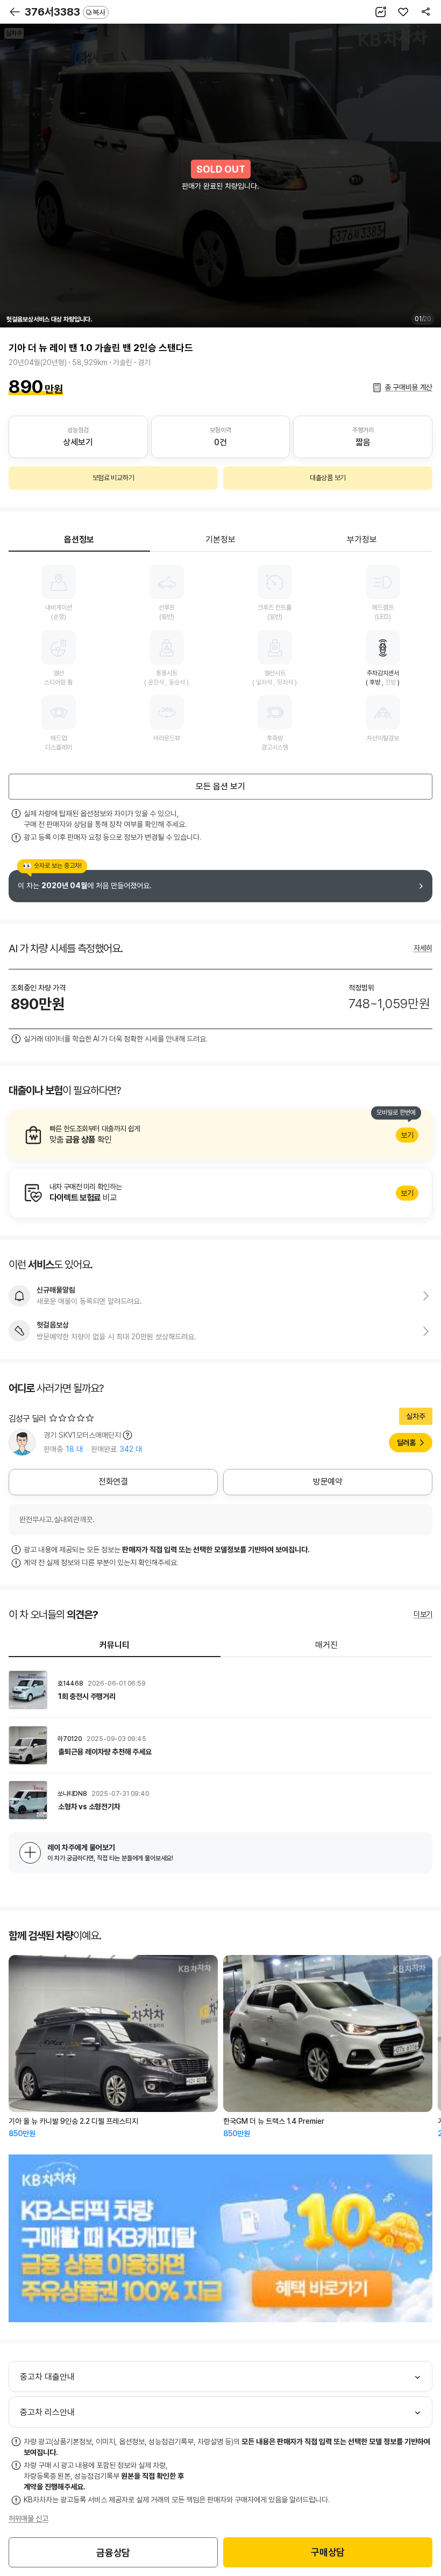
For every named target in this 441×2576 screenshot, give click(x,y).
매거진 (326, 1645)
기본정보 (220, 540)
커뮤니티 (115, 1645)
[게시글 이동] (220, 1690)
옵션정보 (79, 540)
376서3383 (65, 12)
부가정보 (362, 540)
